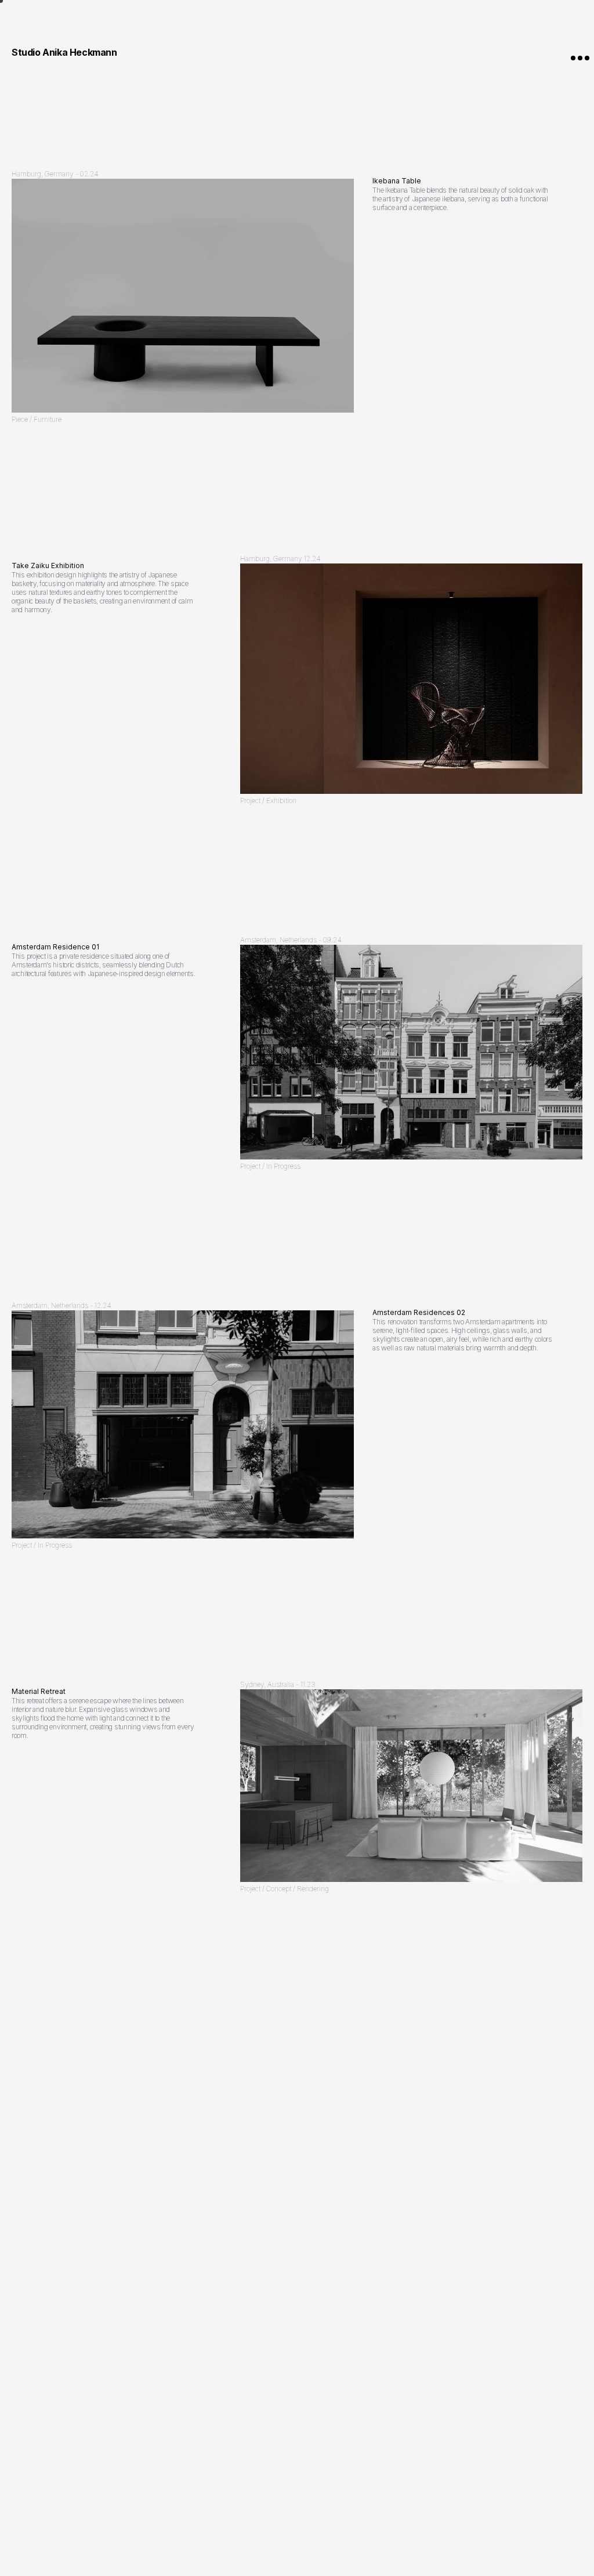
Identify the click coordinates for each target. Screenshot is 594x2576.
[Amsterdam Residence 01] (411, 1052)
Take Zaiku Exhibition (48, 566)
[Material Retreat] (411, 1786)
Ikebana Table (397, 181)
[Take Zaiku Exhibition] (411, 679)
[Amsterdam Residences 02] (183, 1425)
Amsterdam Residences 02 (419, 1312)
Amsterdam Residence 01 (55, 947)
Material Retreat (39, 1691)
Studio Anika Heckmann (64, 52)
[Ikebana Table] (183, 296)
